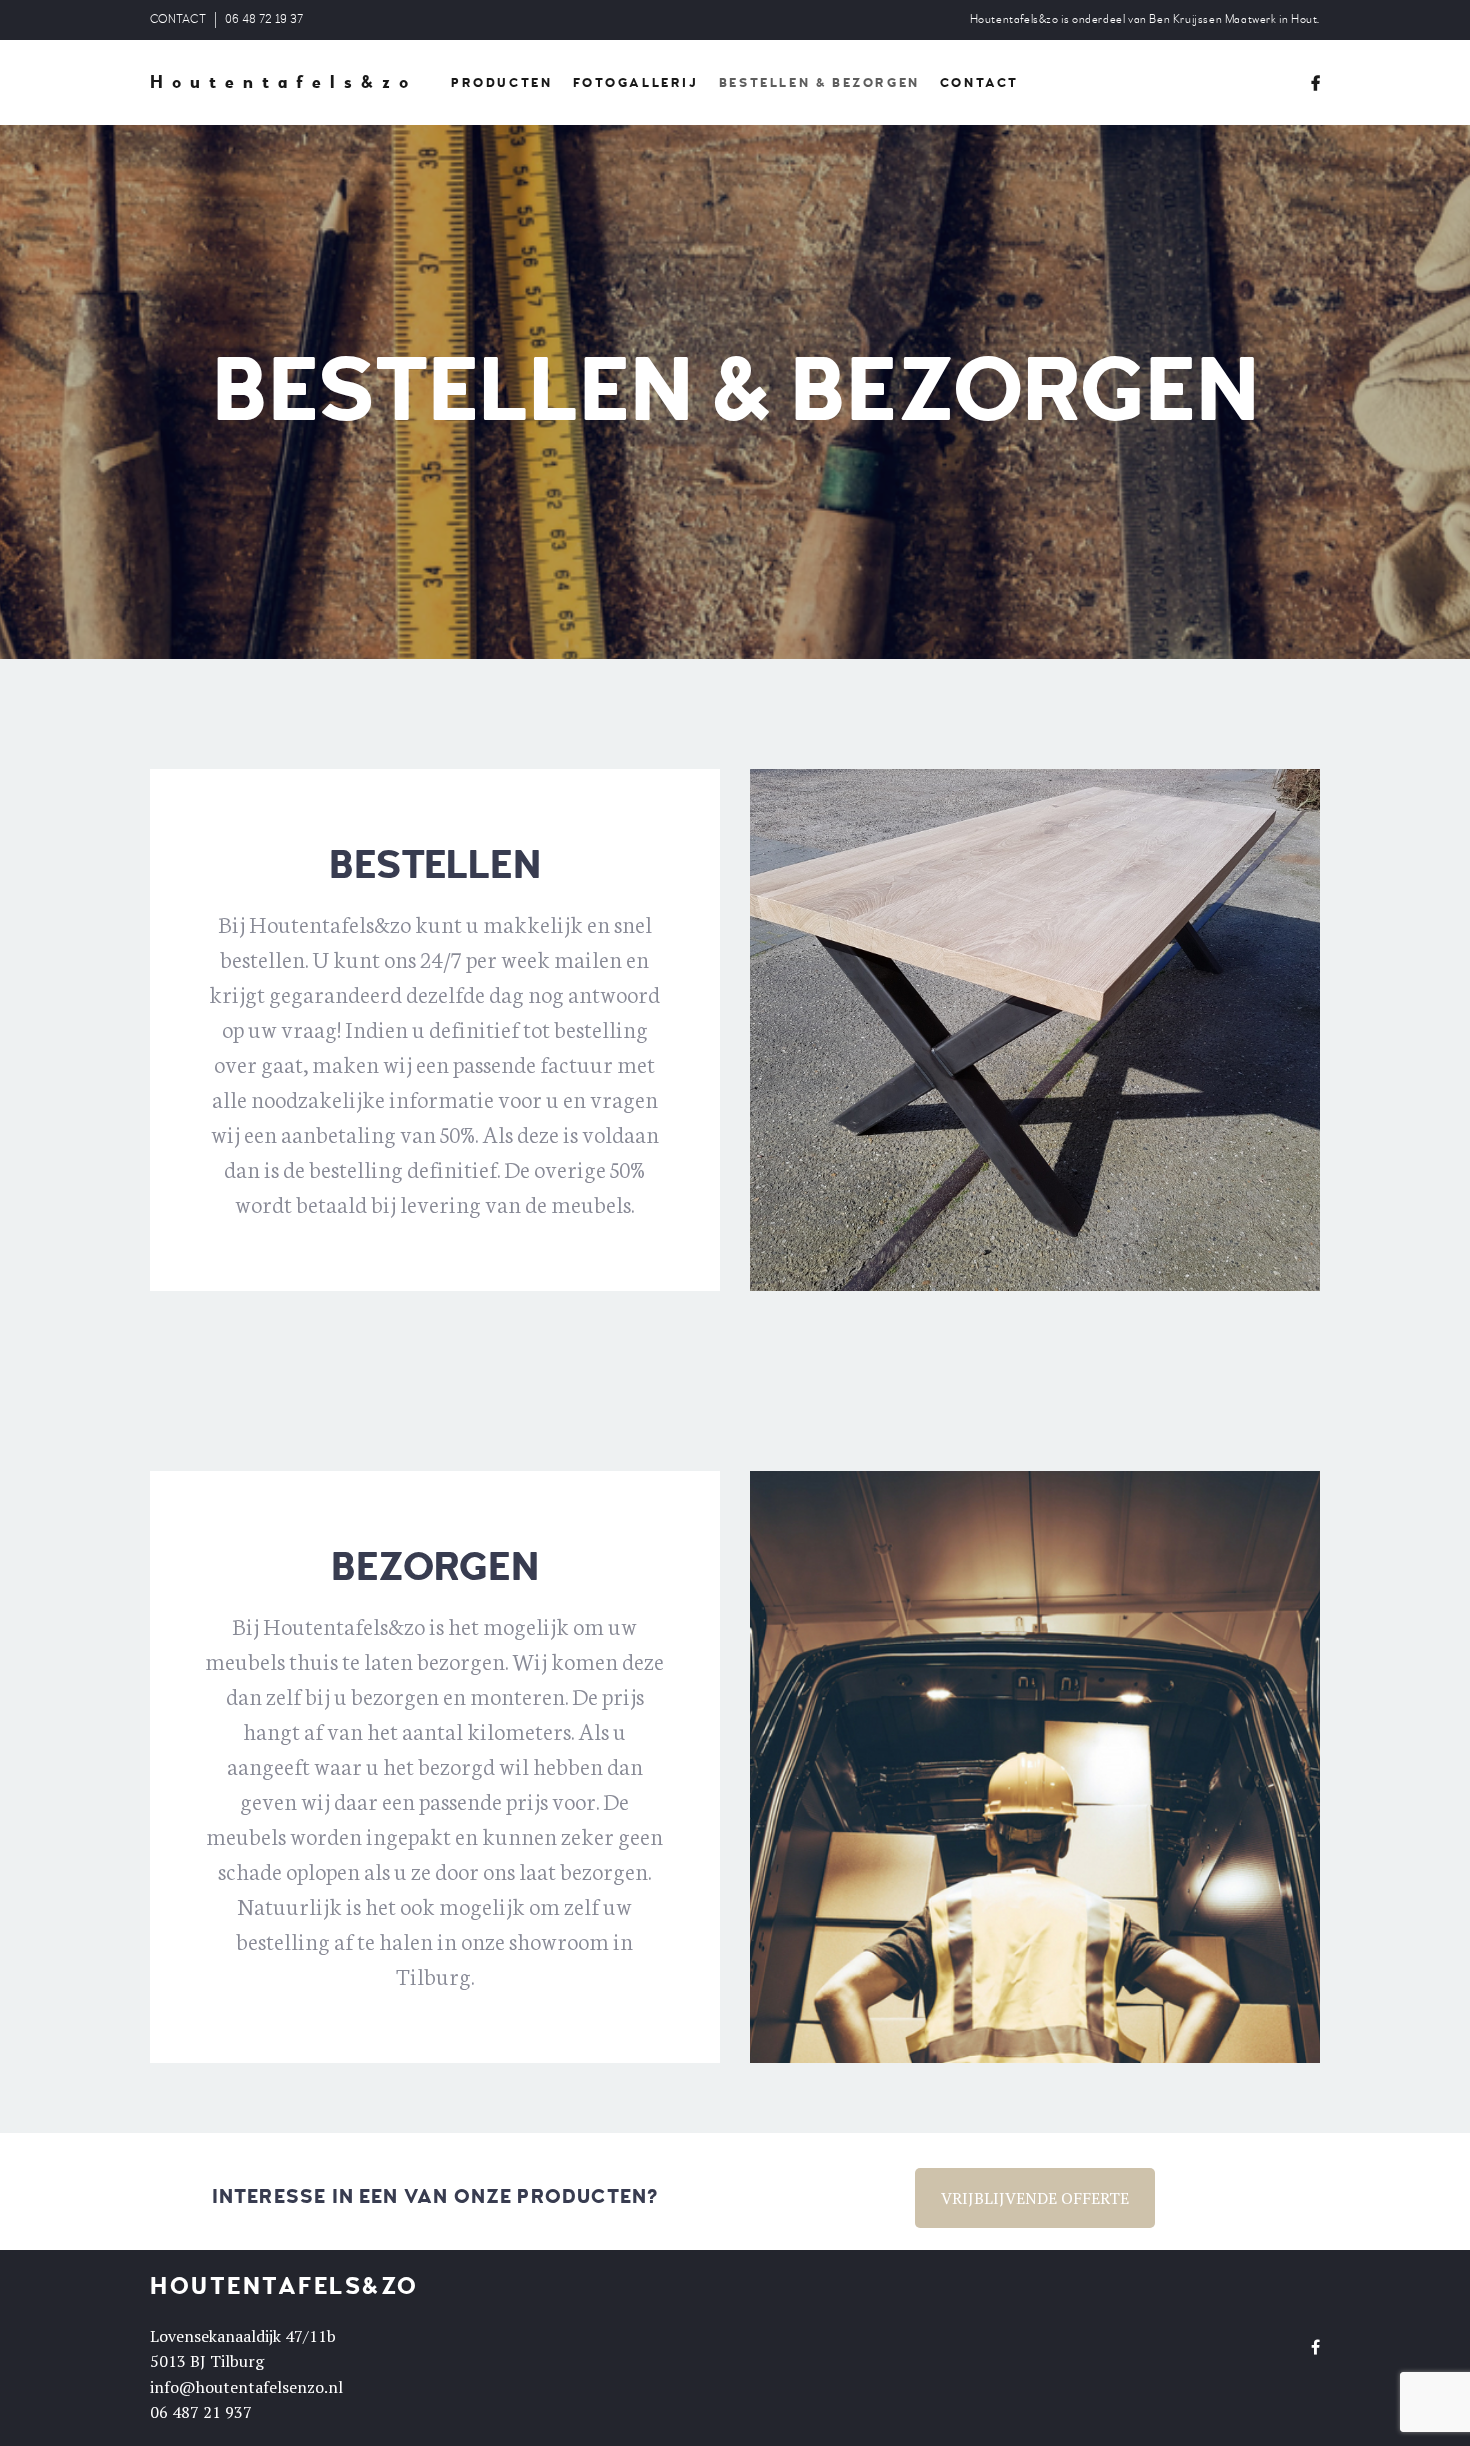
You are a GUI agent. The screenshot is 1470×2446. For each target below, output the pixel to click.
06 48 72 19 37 (264, 19)
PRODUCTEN (501, 83)
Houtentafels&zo (283, 83)
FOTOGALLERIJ (636, 83)
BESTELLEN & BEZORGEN (819, 83)
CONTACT (178, 19)
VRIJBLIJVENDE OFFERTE (1035, 2198)
